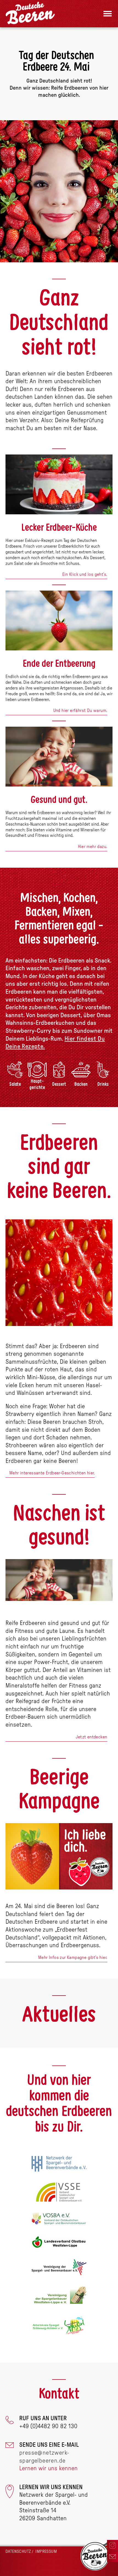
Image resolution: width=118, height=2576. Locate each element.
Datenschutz (18, 2552)
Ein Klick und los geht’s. (85, 574)
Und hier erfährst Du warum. (80, 711)
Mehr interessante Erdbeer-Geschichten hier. (52, 1473)
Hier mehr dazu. (93, 847)
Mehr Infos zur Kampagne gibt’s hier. (73, 1958)
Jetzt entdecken (92, 1737)
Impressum (46, 2552)
